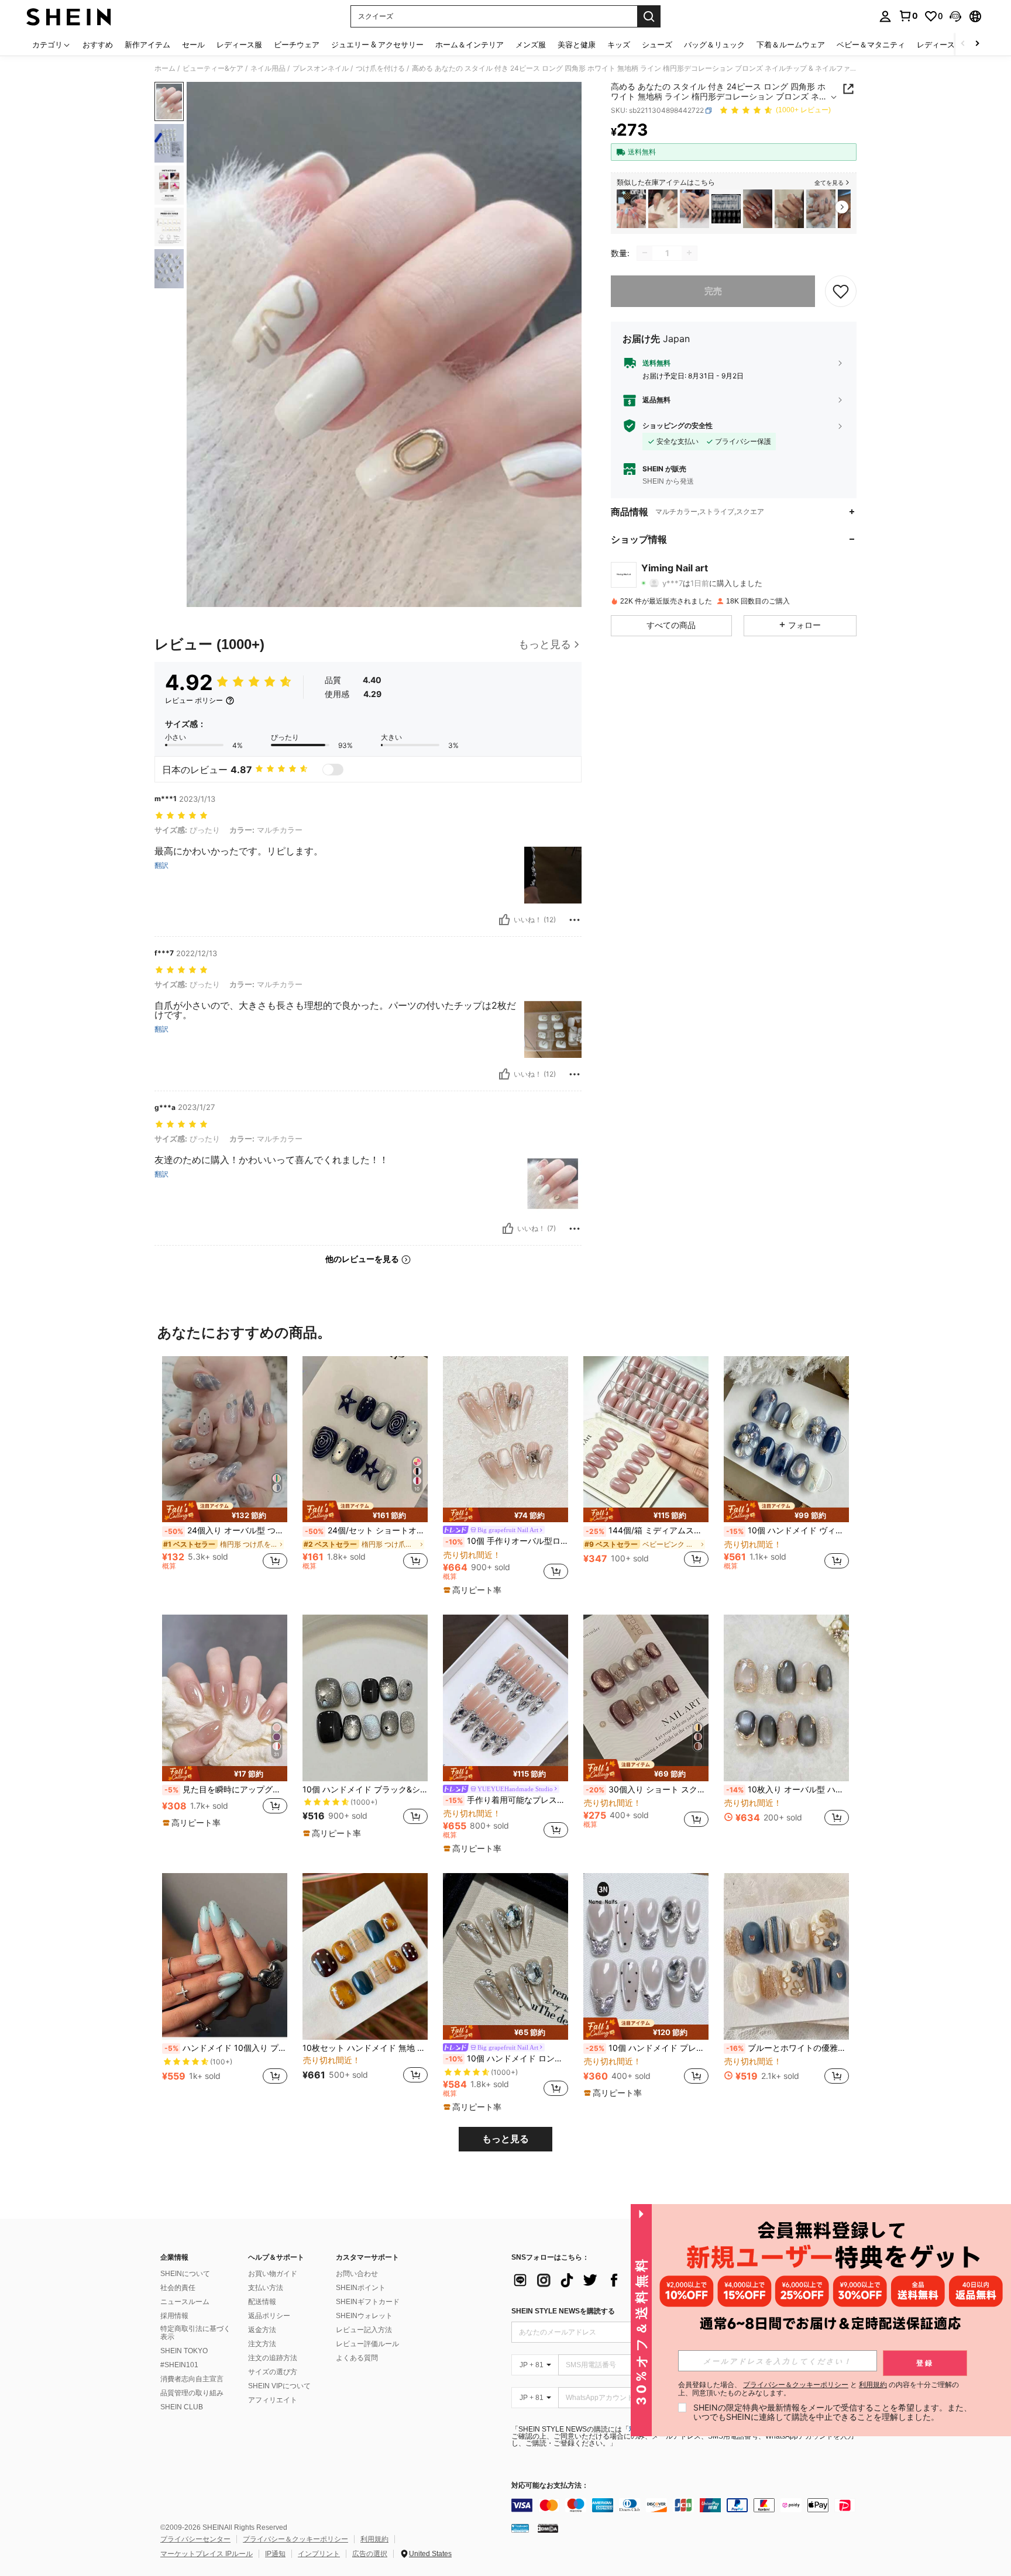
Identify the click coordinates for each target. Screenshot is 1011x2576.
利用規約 (374, 2539)
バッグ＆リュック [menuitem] (714, 44)
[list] (605, 2280)
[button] (955, 16)
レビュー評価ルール (367, 2344)
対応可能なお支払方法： (550, 2486)
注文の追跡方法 (273, 2358)
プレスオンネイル (321, 68)
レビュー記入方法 (364, 2330)
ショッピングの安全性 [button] (678, 426)
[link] (908, 16)
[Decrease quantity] (645, 253)
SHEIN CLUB (182, 2407)
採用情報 (174, 2316)
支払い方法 (266, 2288)
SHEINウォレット (364, 2316)
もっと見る (505, 2139)
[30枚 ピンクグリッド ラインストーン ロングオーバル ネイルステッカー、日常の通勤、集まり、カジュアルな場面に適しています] (694, 209)
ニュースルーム (185, 2302)
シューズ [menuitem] (657, 44)
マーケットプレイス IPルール (207, 2554)
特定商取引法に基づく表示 (195, 2333)
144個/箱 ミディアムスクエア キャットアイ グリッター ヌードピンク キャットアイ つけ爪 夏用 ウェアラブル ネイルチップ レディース (647, 1530)
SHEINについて (185, 2274)
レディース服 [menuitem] (239, 44)
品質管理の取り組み (192, 2393)
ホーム (165, 68)
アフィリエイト (273, 2400)
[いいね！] (504, 920)
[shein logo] (69, 16)
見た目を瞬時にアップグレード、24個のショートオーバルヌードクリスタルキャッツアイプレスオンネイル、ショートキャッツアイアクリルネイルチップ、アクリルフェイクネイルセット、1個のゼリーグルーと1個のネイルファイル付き (226, 1789)
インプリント (319, 2554)
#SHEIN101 (179, 2365)
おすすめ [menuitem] (98, 44)
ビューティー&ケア (213, 68)
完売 (713, 290)
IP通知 (275, 2554)
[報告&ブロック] (575, 920)
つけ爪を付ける (380, 68)
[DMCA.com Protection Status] (548, 2528)
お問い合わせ (357, 2274)
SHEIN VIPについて (279, 2386)
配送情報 (262, 2302)
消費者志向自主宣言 (192, 2379)
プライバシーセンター (195, 2539)
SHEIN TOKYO (184, 2351)
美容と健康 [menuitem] (577, 44)
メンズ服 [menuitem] (531, 44)
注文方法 (262, 2344)
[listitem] (631, 209)
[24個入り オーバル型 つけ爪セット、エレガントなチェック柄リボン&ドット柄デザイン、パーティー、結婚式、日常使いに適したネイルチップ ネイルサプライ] (821, 209)
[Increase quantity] (689, 253)
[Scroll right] (977, 44)
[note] (225, 1512)
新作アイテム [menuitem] (147, 44)
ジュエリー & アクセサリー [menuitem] (377, 44)
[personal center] (885, 16)
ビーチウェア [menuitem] (297, 44)
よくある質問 (357, 2358)
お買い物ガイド (273, 2274)
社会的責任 (178, 2288)
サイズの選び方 (273, 2372)
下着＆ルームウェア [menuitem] (791, 44)
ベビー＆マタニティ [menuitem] (871, 44)
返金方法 (262, 2330)
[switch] (333, 770)
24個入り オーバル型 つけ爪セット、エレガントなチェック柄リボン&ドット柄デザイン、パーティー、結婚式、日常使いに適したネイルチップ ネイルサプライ (226, 1530)
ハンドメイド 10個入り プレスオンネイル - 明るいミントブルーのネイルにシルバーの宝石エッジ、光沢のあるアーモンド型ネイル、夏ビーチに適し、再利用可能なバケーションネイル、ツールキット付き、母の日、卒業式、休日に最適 (226, 2048)
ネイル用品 (268, 68)
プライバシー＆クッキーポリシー (295, 2539)
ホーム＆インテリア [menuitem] (470, 44)
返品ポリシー (269, 2316)
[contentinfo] (687, 2505)
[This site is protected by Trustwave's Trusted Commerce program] (520, 2528)
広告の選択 (370, 2554)
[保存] (841, 291)
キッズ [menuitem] (619, 44)
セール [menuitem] (193, 44)
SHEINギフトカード (368, 2302)
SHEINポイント (361, 2288)
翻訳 (161, 865)
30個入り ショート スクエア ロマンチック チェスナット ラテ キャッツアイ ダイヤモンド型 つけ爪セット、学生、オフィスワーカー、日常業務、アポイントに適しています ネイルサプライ (647, 1789)
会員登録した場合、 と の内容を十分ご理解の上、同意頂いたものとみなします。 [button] (819, 2389)
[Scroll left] (963, 44)
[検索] (649, 16)
